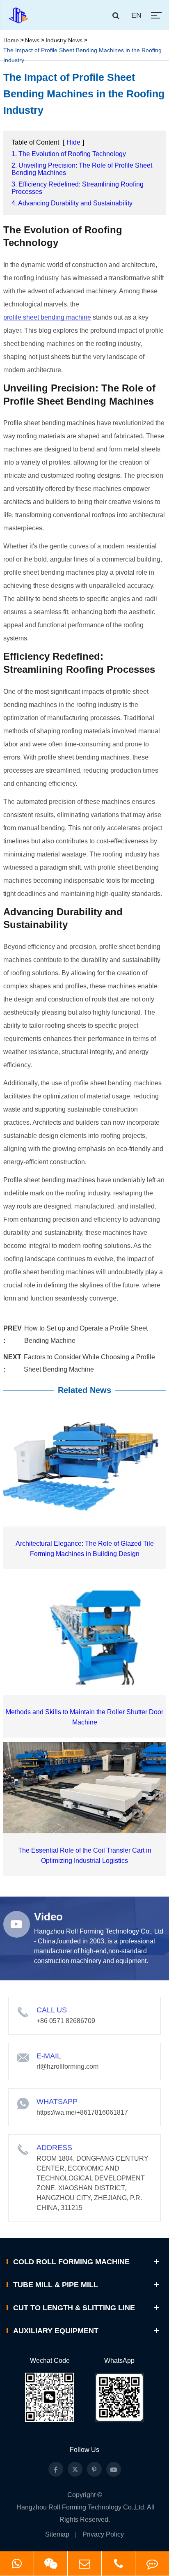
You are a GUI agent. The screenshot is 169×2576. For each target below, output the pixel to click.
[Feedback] (152, 2563)
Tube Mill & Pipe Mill (56, 2285)
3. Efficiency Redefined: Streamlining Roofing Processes (78, 188)
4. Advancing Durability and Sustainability (72, 203)
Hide (73, 142)
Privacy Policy (103, 2534)
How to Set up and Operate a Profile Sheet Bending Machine (86, 1334)
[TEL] (119, 2563)
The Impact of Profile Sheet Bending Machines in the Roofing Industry (82, 55)
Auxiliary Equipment (56, 2331)
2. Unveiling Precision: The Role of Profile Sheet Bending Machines (82, 169)
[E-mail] (84, 2563)
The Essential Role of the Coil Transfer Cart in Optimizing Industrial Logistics (85, 1855)
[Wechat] (51, 2563)
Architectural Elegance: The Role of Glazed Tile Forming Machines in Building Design (85, 1549)
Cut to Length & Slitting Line (74, 2308)
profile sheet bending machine (47, 317)
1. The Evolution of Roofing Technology (69, 154)
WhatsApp (119, 2361)
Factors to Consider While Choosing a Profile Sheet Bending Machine (89, 1363)
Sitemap (57, 2534)
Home (11, 40)
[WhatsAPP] (17, 2563)
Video (48, 1917)
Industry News (64, 40)
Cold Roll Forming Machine (71, 2262)
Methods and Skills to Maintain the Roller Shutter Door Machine (84, 1717)
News (32, 40)
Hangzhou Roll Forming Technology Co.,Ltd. (81, 2507)
